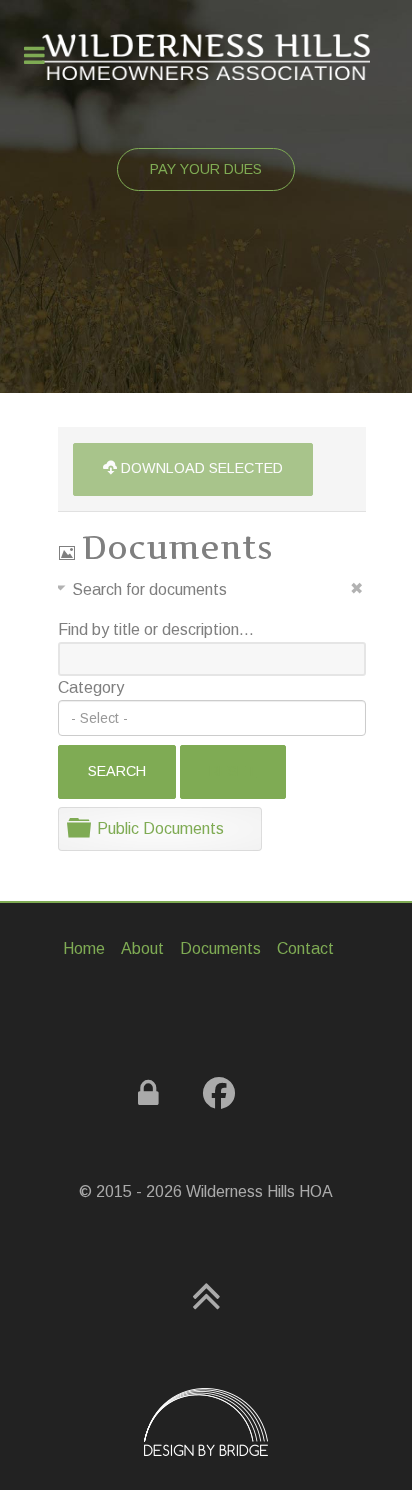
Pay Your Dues (206, 169)
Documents (220, 948)
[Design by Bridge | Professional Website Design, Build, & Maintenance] (206, 1422)
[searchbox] (212, 718)
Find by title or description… (156, 629)
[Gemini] (206, 57)
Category (91, 687)
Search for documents (149, 589)
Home (84, 948)
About (142, 948)
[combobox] (212, 718)
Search (117, 771)
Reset (232, 771)
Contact (305, 948)
